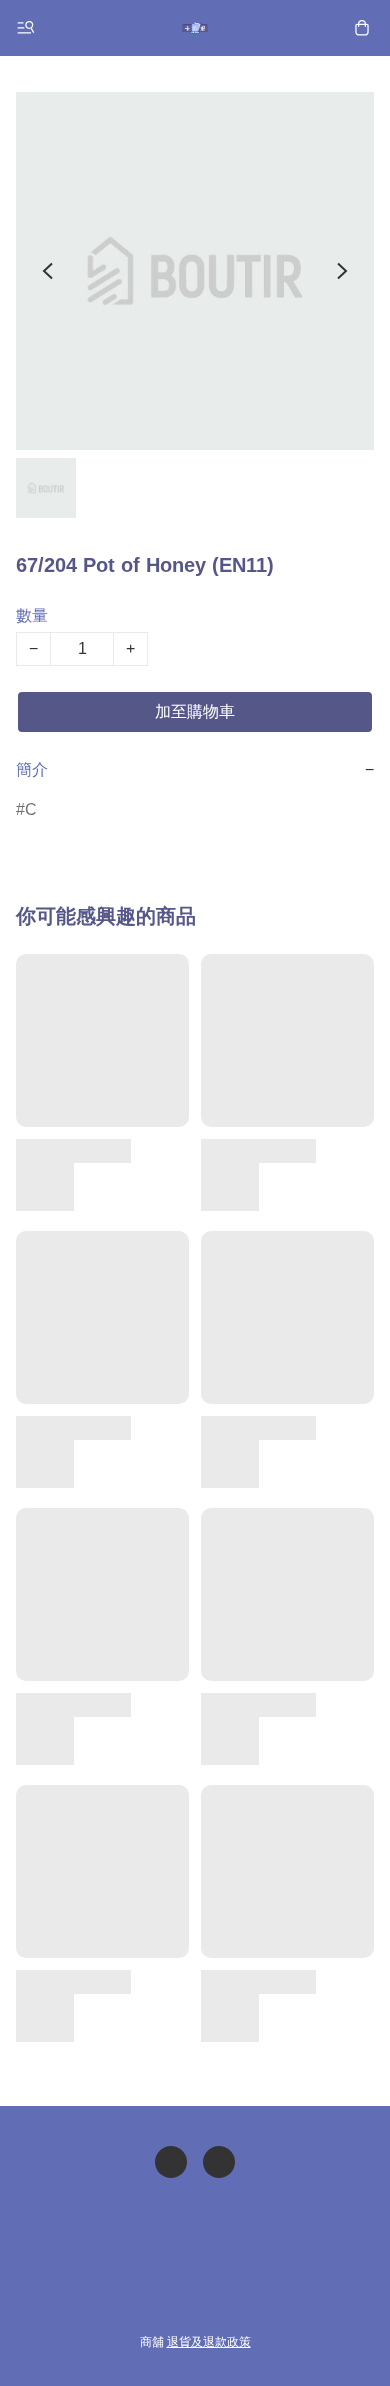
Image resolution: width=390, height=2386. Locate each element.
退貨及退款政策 (209, 2342)
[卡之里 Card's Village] (195, 28)
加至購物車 (195, 711)
